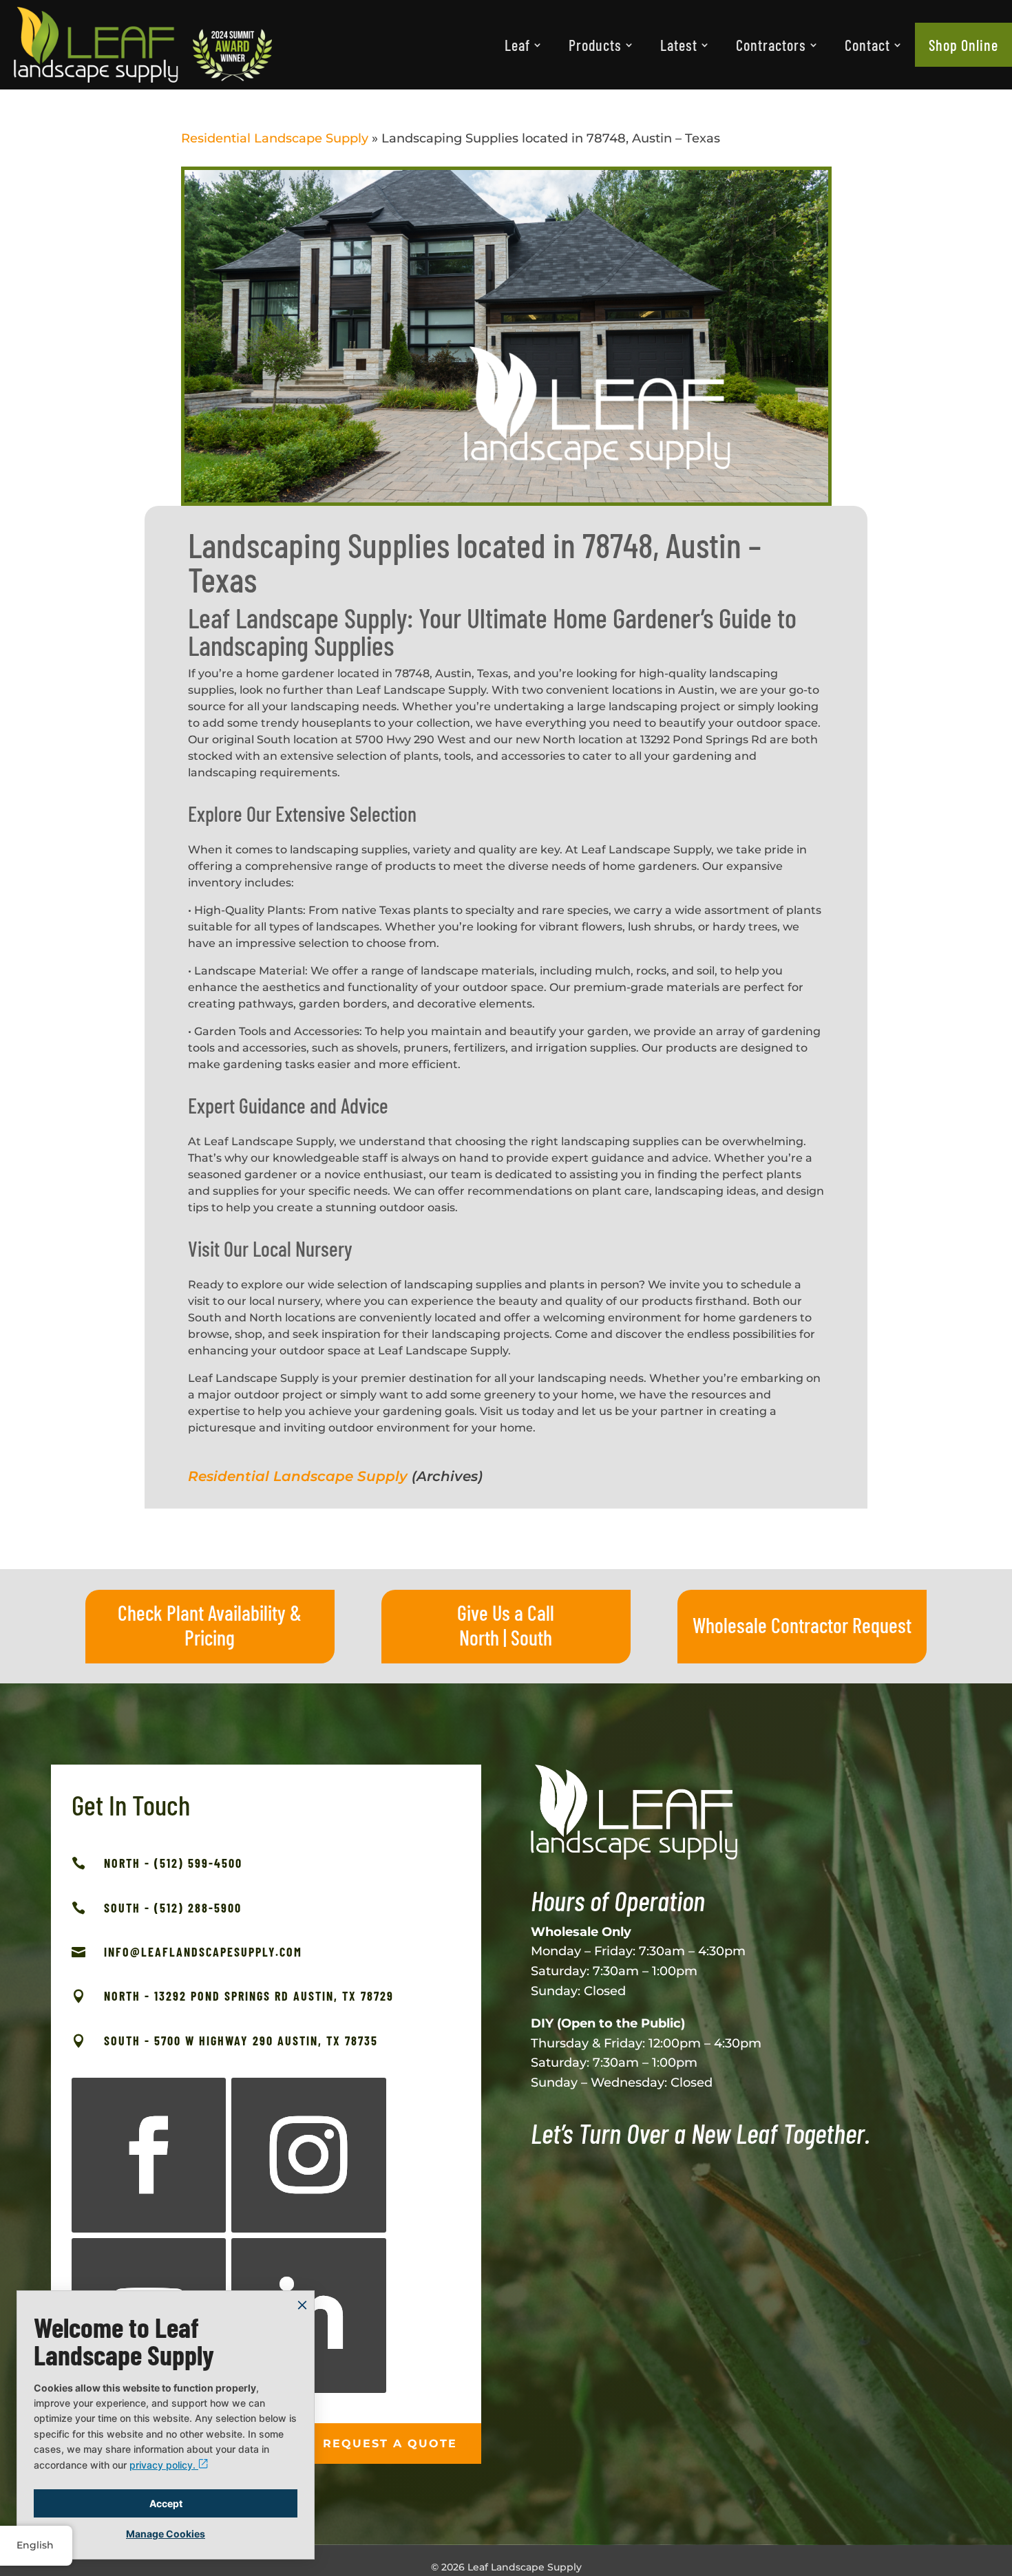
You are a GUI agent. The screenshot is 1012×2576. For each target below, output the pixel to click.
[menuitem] (523, 45)
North (479, 1637)
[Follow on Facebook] (149, 2155)
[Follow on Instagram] (309, 2155)
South (531, 1637)
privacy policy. (164, 2465)
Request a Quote (390, 2444)
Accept (166, 2503)
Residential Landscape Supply (275, 138)
